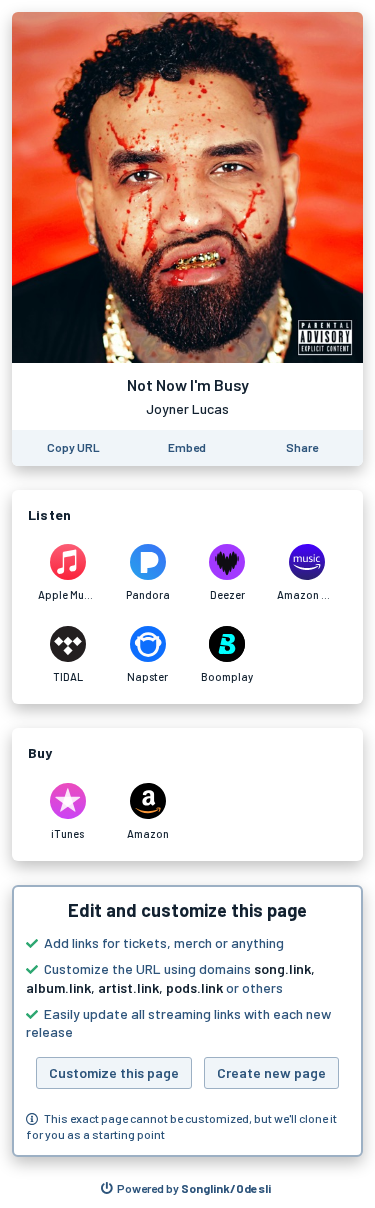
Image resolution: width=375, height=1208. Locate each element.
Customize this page (114, 1072)
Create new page (271, 1072)
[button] (187, 1021)
